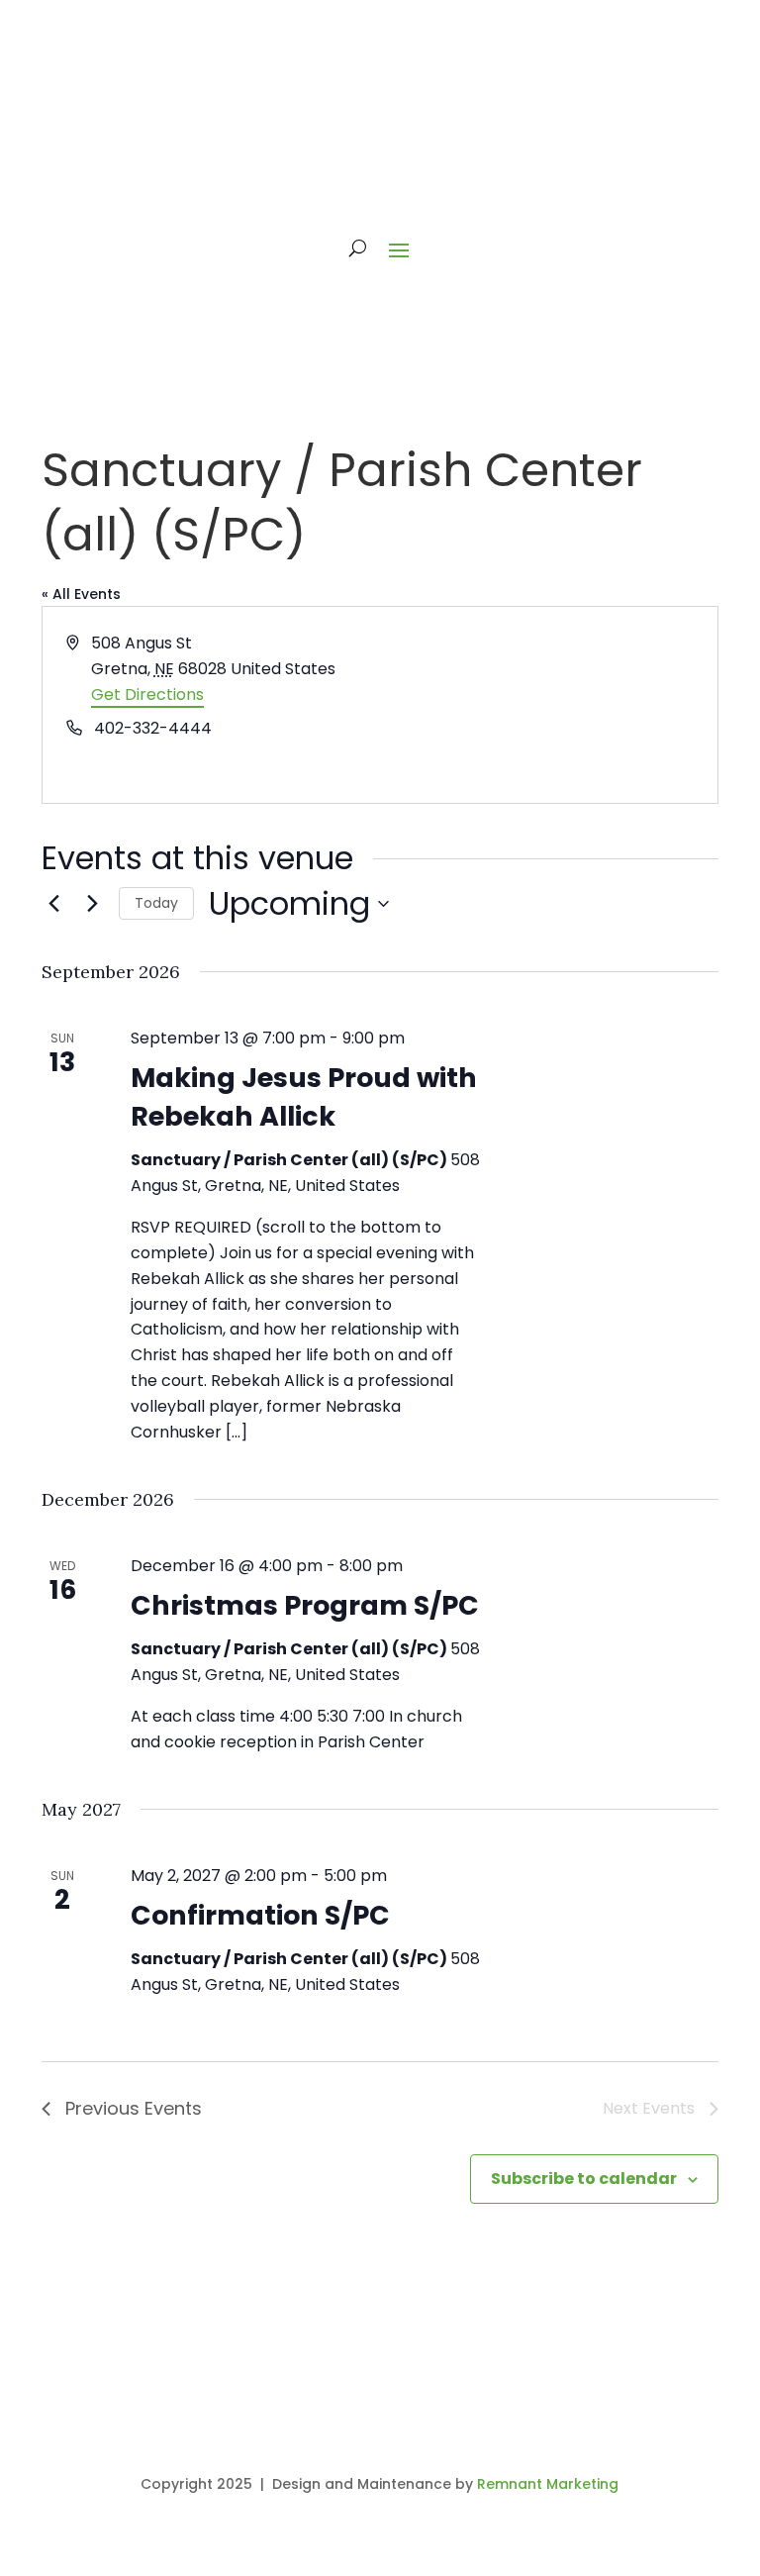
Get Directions (147, 694)
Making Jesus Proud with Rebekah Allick (304, 1096)
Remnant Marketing (548, 2484)
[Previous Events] (53, 904)
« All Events (81, 594)
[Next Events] (92, 904)
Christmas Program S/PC (305, 1605)
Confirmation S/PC (260, 1915)
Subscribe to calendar (584, 2179)
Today (156, 903)
